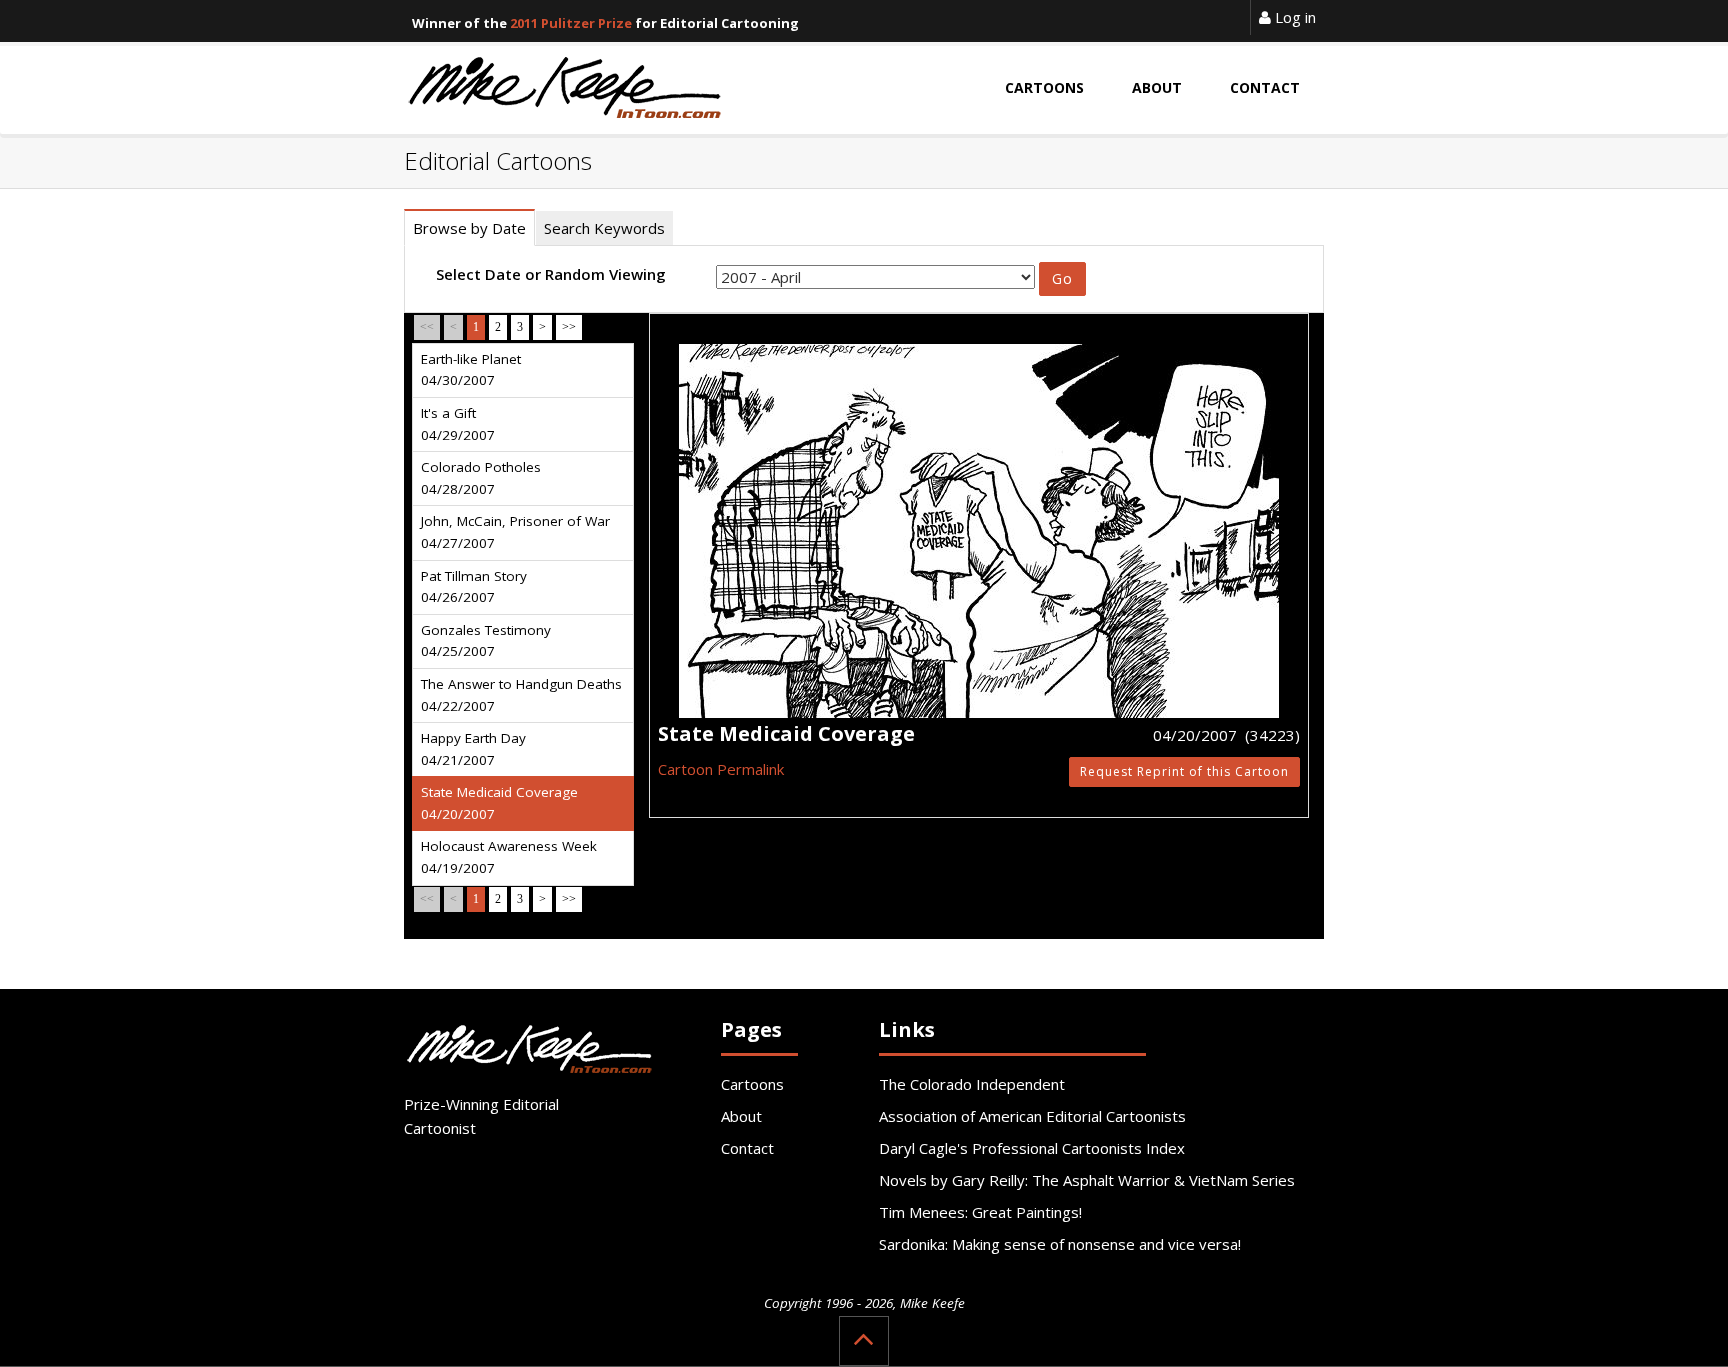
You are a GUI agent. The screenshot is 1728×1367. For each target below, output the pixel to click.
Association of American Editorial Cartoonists (1032, 1116)
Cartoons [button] (1044, 87)
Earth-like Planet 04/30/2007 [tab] (471, 370)
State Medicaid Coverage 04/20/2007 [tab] (499, 803)
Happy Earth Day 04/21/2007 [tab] (473, 749)
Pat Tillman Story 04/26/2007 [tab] (474, 587)
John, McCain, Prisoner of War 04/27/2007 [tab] (515, 532)
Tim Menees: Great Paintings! (980, 1212)
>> (569, 327)
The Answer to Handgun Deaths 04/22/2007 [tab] (521, 695)
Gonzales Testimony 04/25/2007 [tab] (486, 641)
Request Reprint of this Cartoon (1184, 771)
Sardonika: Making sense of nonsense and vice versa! (1060, 1244)
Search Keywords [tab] (604, 228)
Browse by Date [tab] (469, 228)
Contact (747, 1148)
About (741, 1116)
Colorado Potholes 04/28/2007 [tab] (481, 478)
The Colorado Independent (972, 1084)
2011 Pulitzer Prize (571, 23)
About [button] (1157, 87)
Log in (1293, 17)
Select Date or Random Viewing (551, 274)
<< (427, 327)
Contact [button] (1265, 87)
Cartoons (752, 1084)
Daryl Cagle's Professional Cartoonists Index (1032, 1148)
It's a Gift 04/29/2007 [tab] (458, 424)
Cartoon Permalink (721, 769)
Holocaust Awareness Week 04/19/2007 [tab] (509, 857)
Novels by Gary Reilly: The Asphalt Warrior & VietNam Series (1087, 1180)
